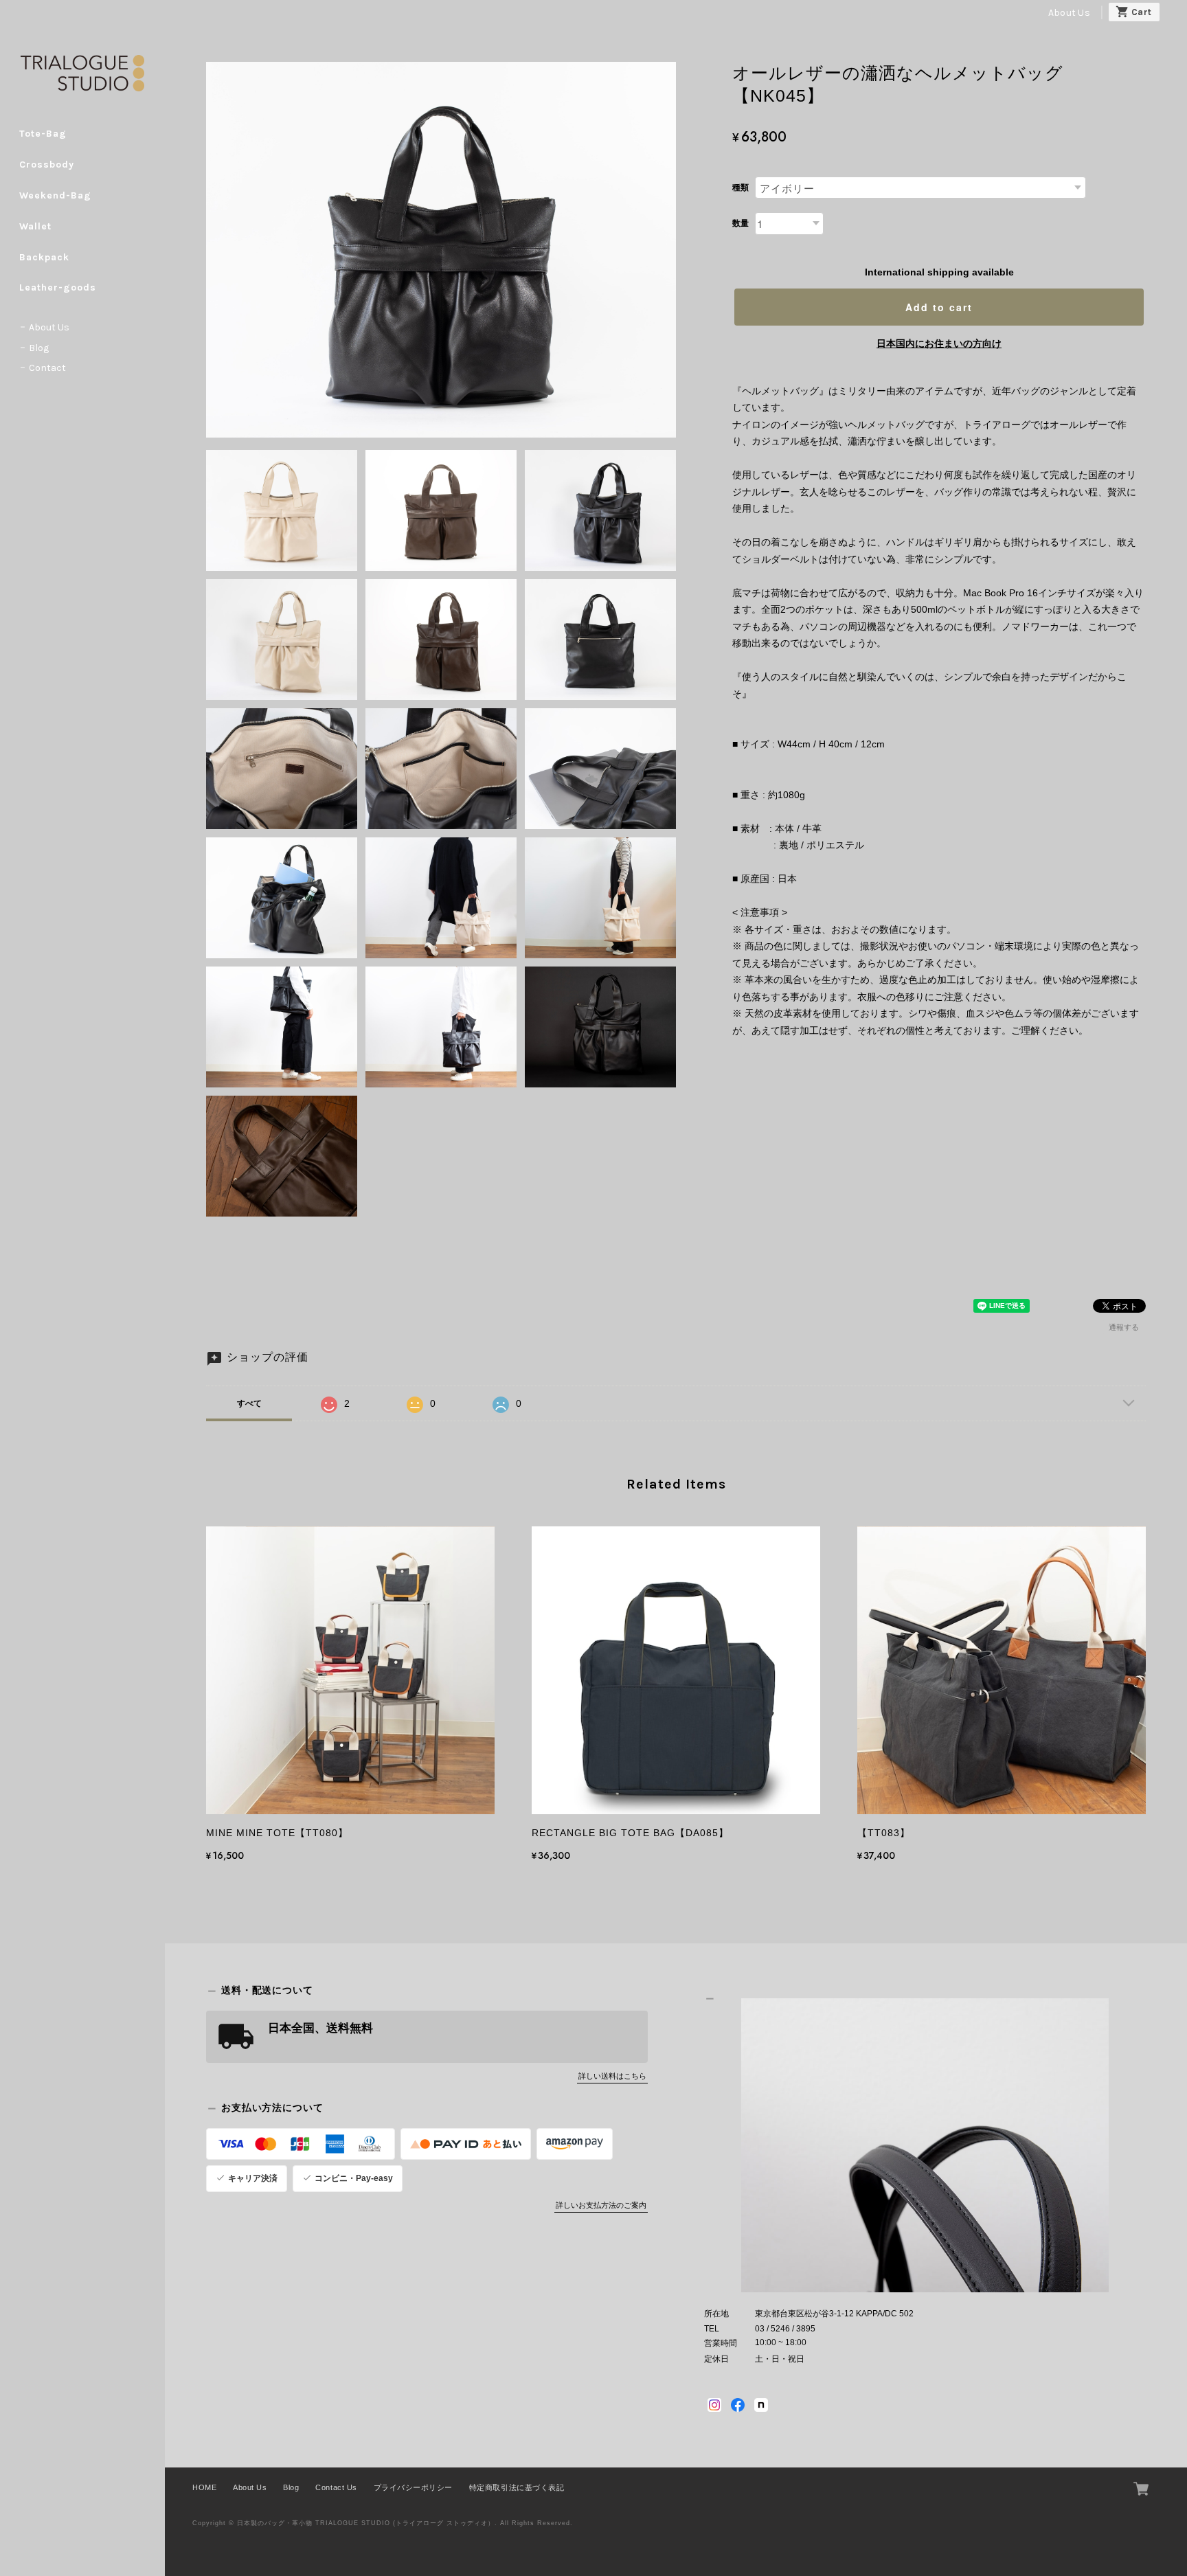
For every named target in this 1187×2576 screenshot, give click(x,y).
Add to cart (939, 307)
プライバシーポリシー (413, 2487)
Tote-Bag (43, 134)
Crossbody (47, 165)
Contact (47, 368)
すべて (249, 1403)
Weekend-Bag (55, 195)
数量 (741, 223)
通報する (1124, 1327)
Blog (39, 348)
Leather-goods (58, 287)
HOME (204, 2487)
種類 (741, 188)
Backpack (44, 257)
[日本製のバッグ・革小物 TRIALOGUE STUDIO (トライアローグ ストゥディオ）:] (925, 2146)
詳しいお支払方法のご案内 (601, 2205)
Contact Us (336, 2487)
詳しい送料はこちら (612, 2076)
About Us (1069, 13)
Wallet (35, 226)
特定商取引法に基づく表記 (517, 2487)
